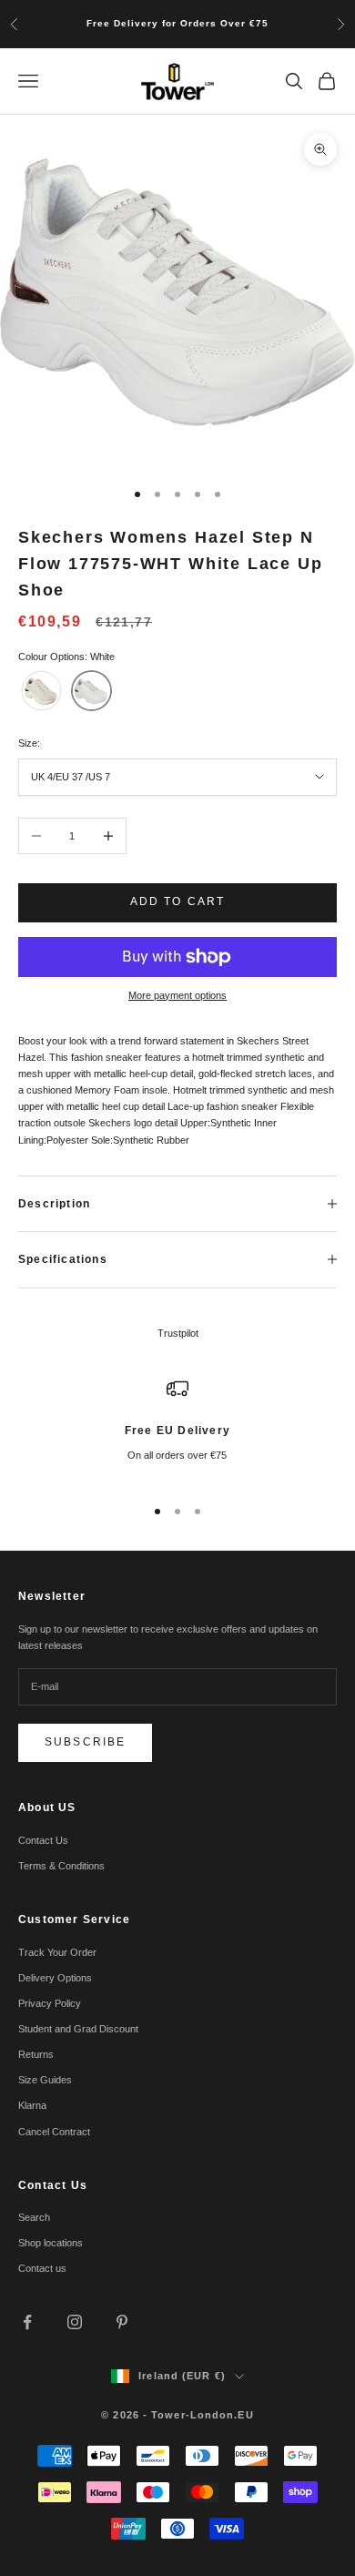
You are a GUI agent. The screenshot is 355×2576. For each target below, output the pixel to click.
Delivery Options (55, 1978)
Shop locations (51, 2243)
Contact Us (43, 1840)
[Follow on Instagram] (75, 2322)
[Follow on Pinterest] (122, 2322)
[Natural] (41, 691)
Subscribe (85, 1742)
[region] (177, 1429)
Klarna (32, 2105)
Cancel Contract (54, 2132)
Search (34, 2217)
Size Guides (45, 2080)
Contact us (42, 2268)
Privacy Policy (50, 2003)
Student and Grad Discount (78, 2029)
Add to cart (178, 901)
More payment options (177, 995)
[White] (91, 691)
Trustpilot (178, 1333)
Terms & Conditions (61, 1866)
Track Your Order (57, 1952)
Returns (36, 2054)
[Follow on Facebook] (27, 2322)
